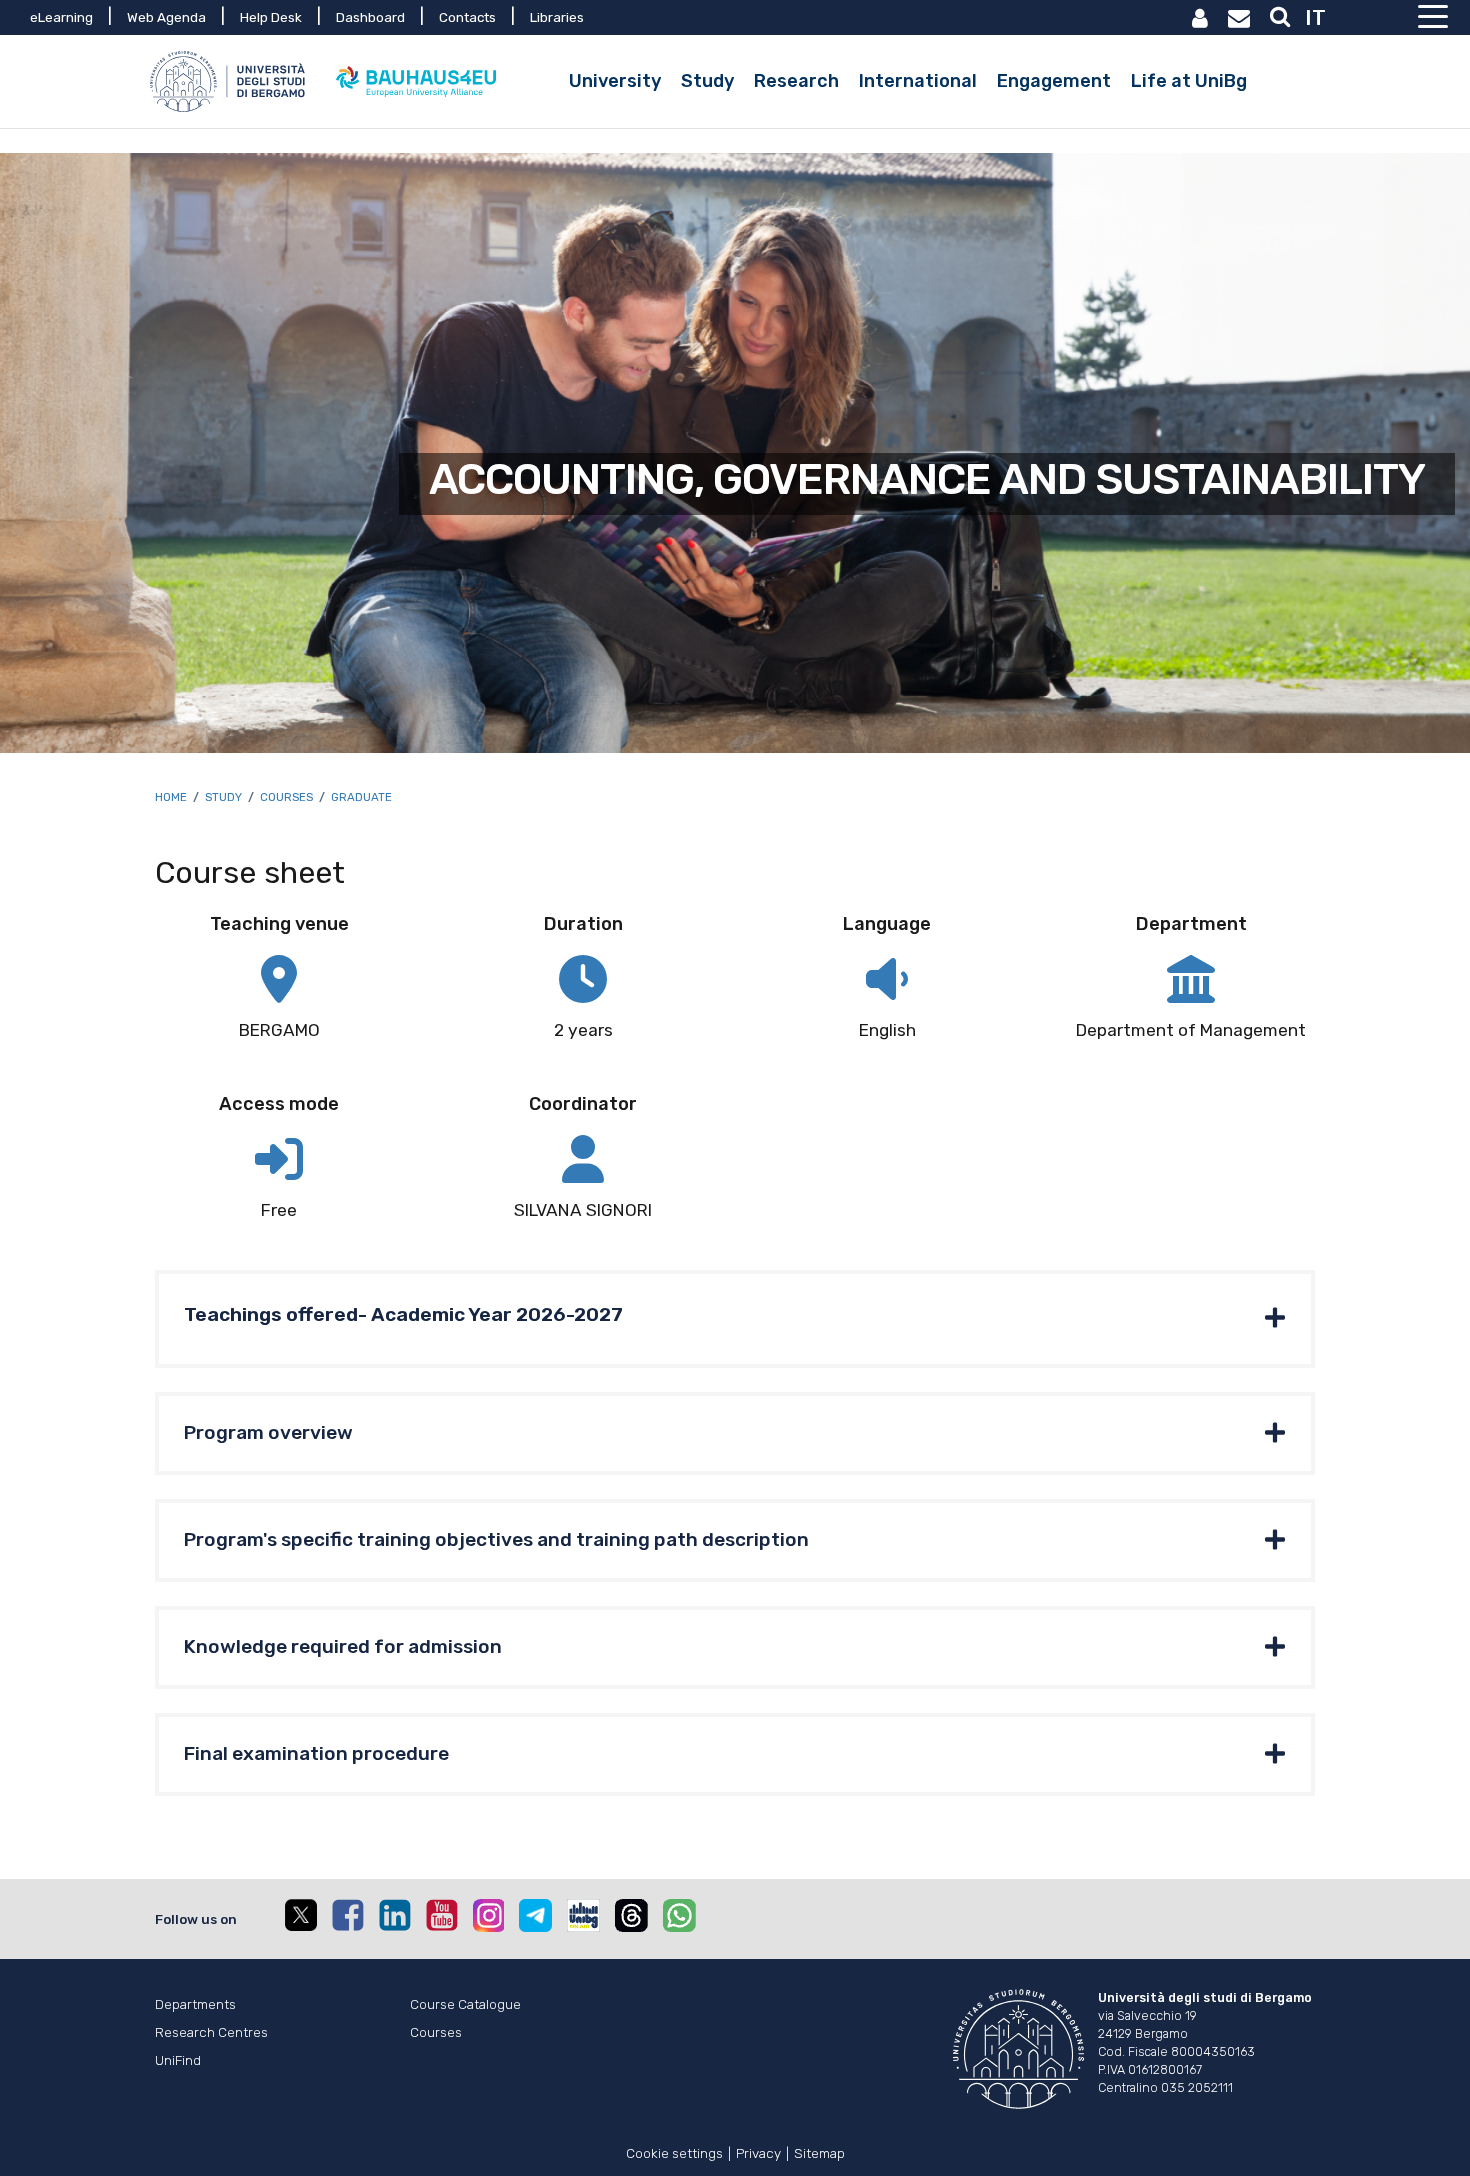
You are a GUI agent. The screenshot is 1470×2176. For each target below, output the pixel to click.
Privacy (758, 2151)
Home (171, 797)
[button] (735, 1319)
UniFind (178, 2060)
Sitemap (819, 2151)
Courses (286, 797)
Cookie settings (674, 2151)
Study (223, 797)
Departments (195, 2004)
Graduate (361, 797)
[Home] (230, 81)
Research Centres (211, 2032)
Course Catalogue (465, 2004)
